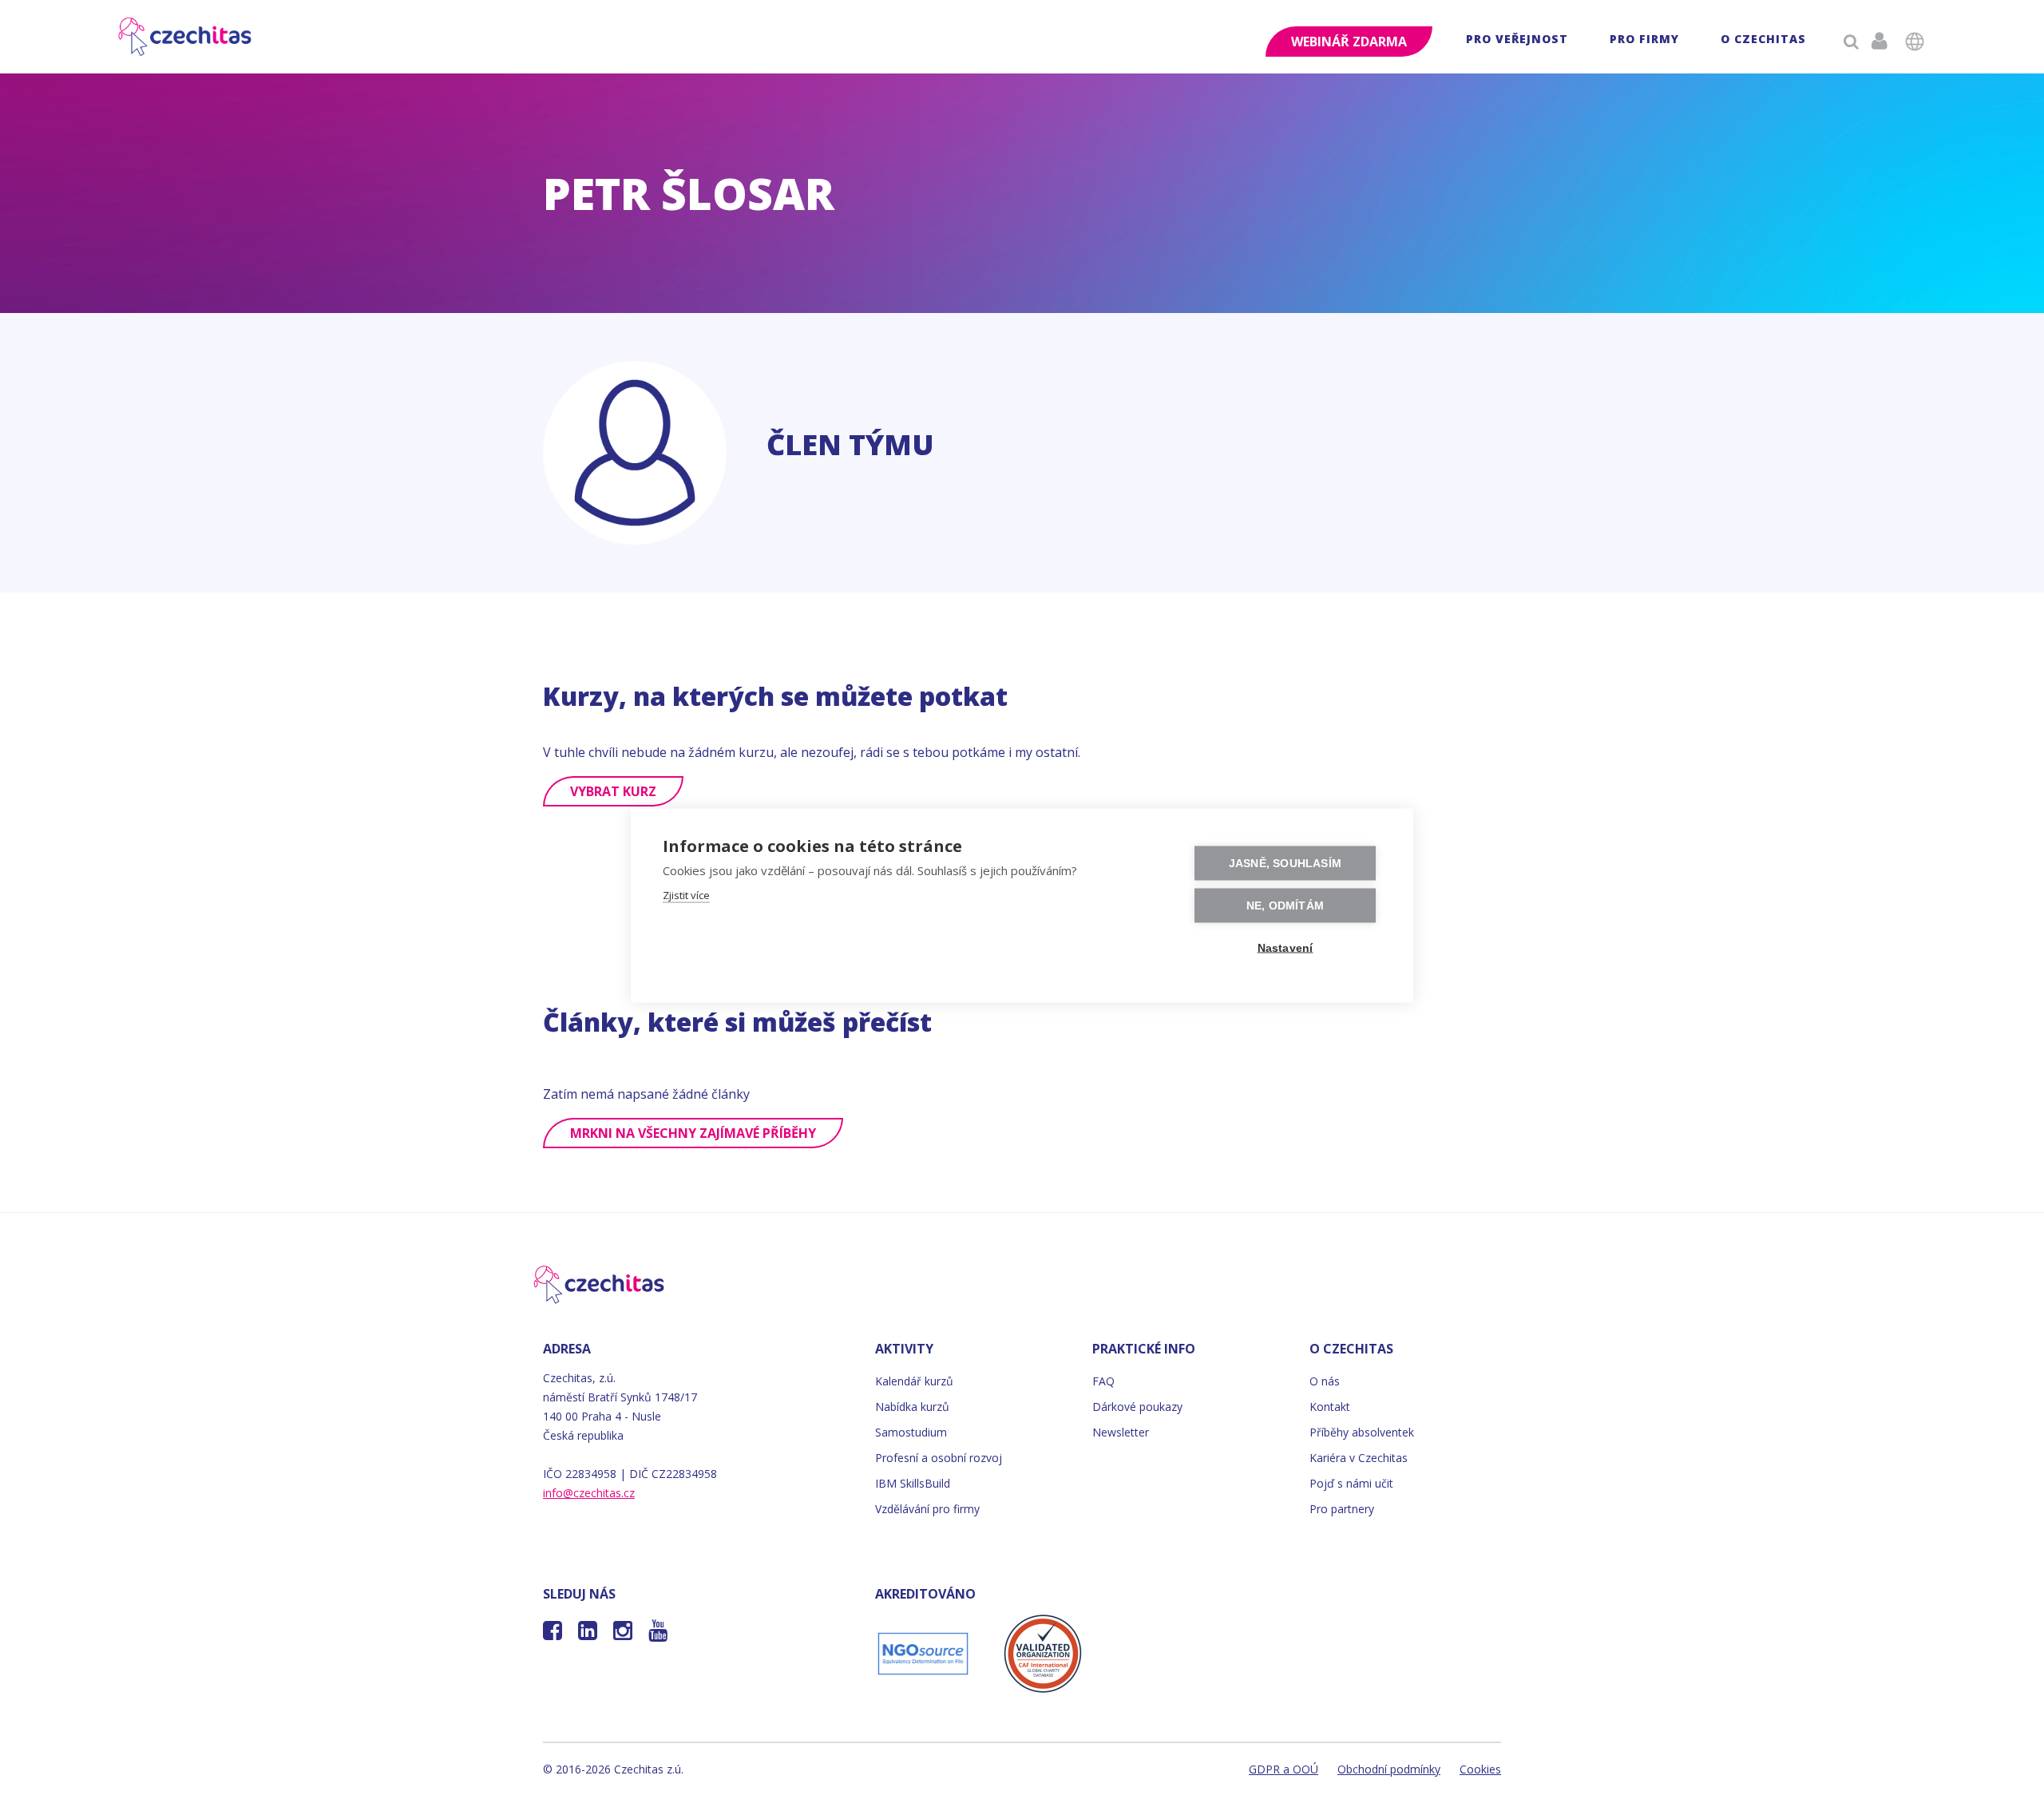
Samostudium (911, 1432)
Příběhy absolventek (1362, 1432)
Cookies (1480, 1769)
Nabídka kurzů (912, 1407)
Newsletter (1121, 1432)
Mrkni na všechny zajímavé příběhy (693, 1133)
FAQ (1103, 1381)
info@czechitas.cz (589, 1493)
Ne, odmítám (1285, 906)
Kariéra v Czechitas (1359, 1458)
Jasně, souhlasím (1285, 864)
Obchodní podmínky (1389, 1769)
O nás (1325, 1381)
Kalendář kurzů (914, 1381)
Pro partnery (1342, 1509)
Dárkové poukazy (1137, 1407)
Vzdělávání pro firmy (927, 1509)
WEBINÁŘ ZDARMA (1349, 42)
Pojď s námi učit (1351, 1483)
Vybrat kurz (613, 791)
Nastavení (1285, 948)
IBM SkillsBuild (913, 1483)
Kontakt (1330, 1407)
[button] (1517, 41)
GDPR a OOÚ (1283, 1769)
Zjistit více (686, 895)
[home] (186, 37)
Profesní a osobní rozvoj (939, 1458)
